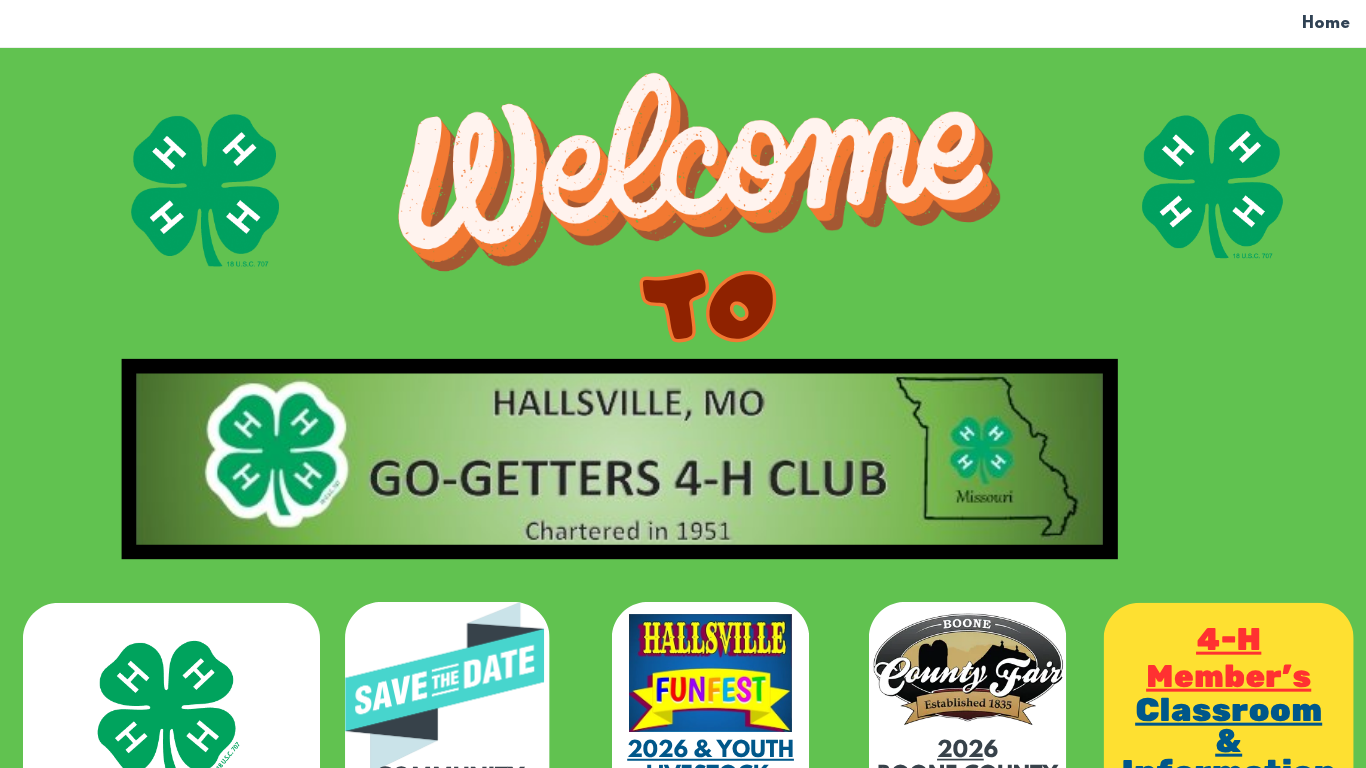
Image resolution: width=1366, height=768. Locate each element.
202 (960, 751)
